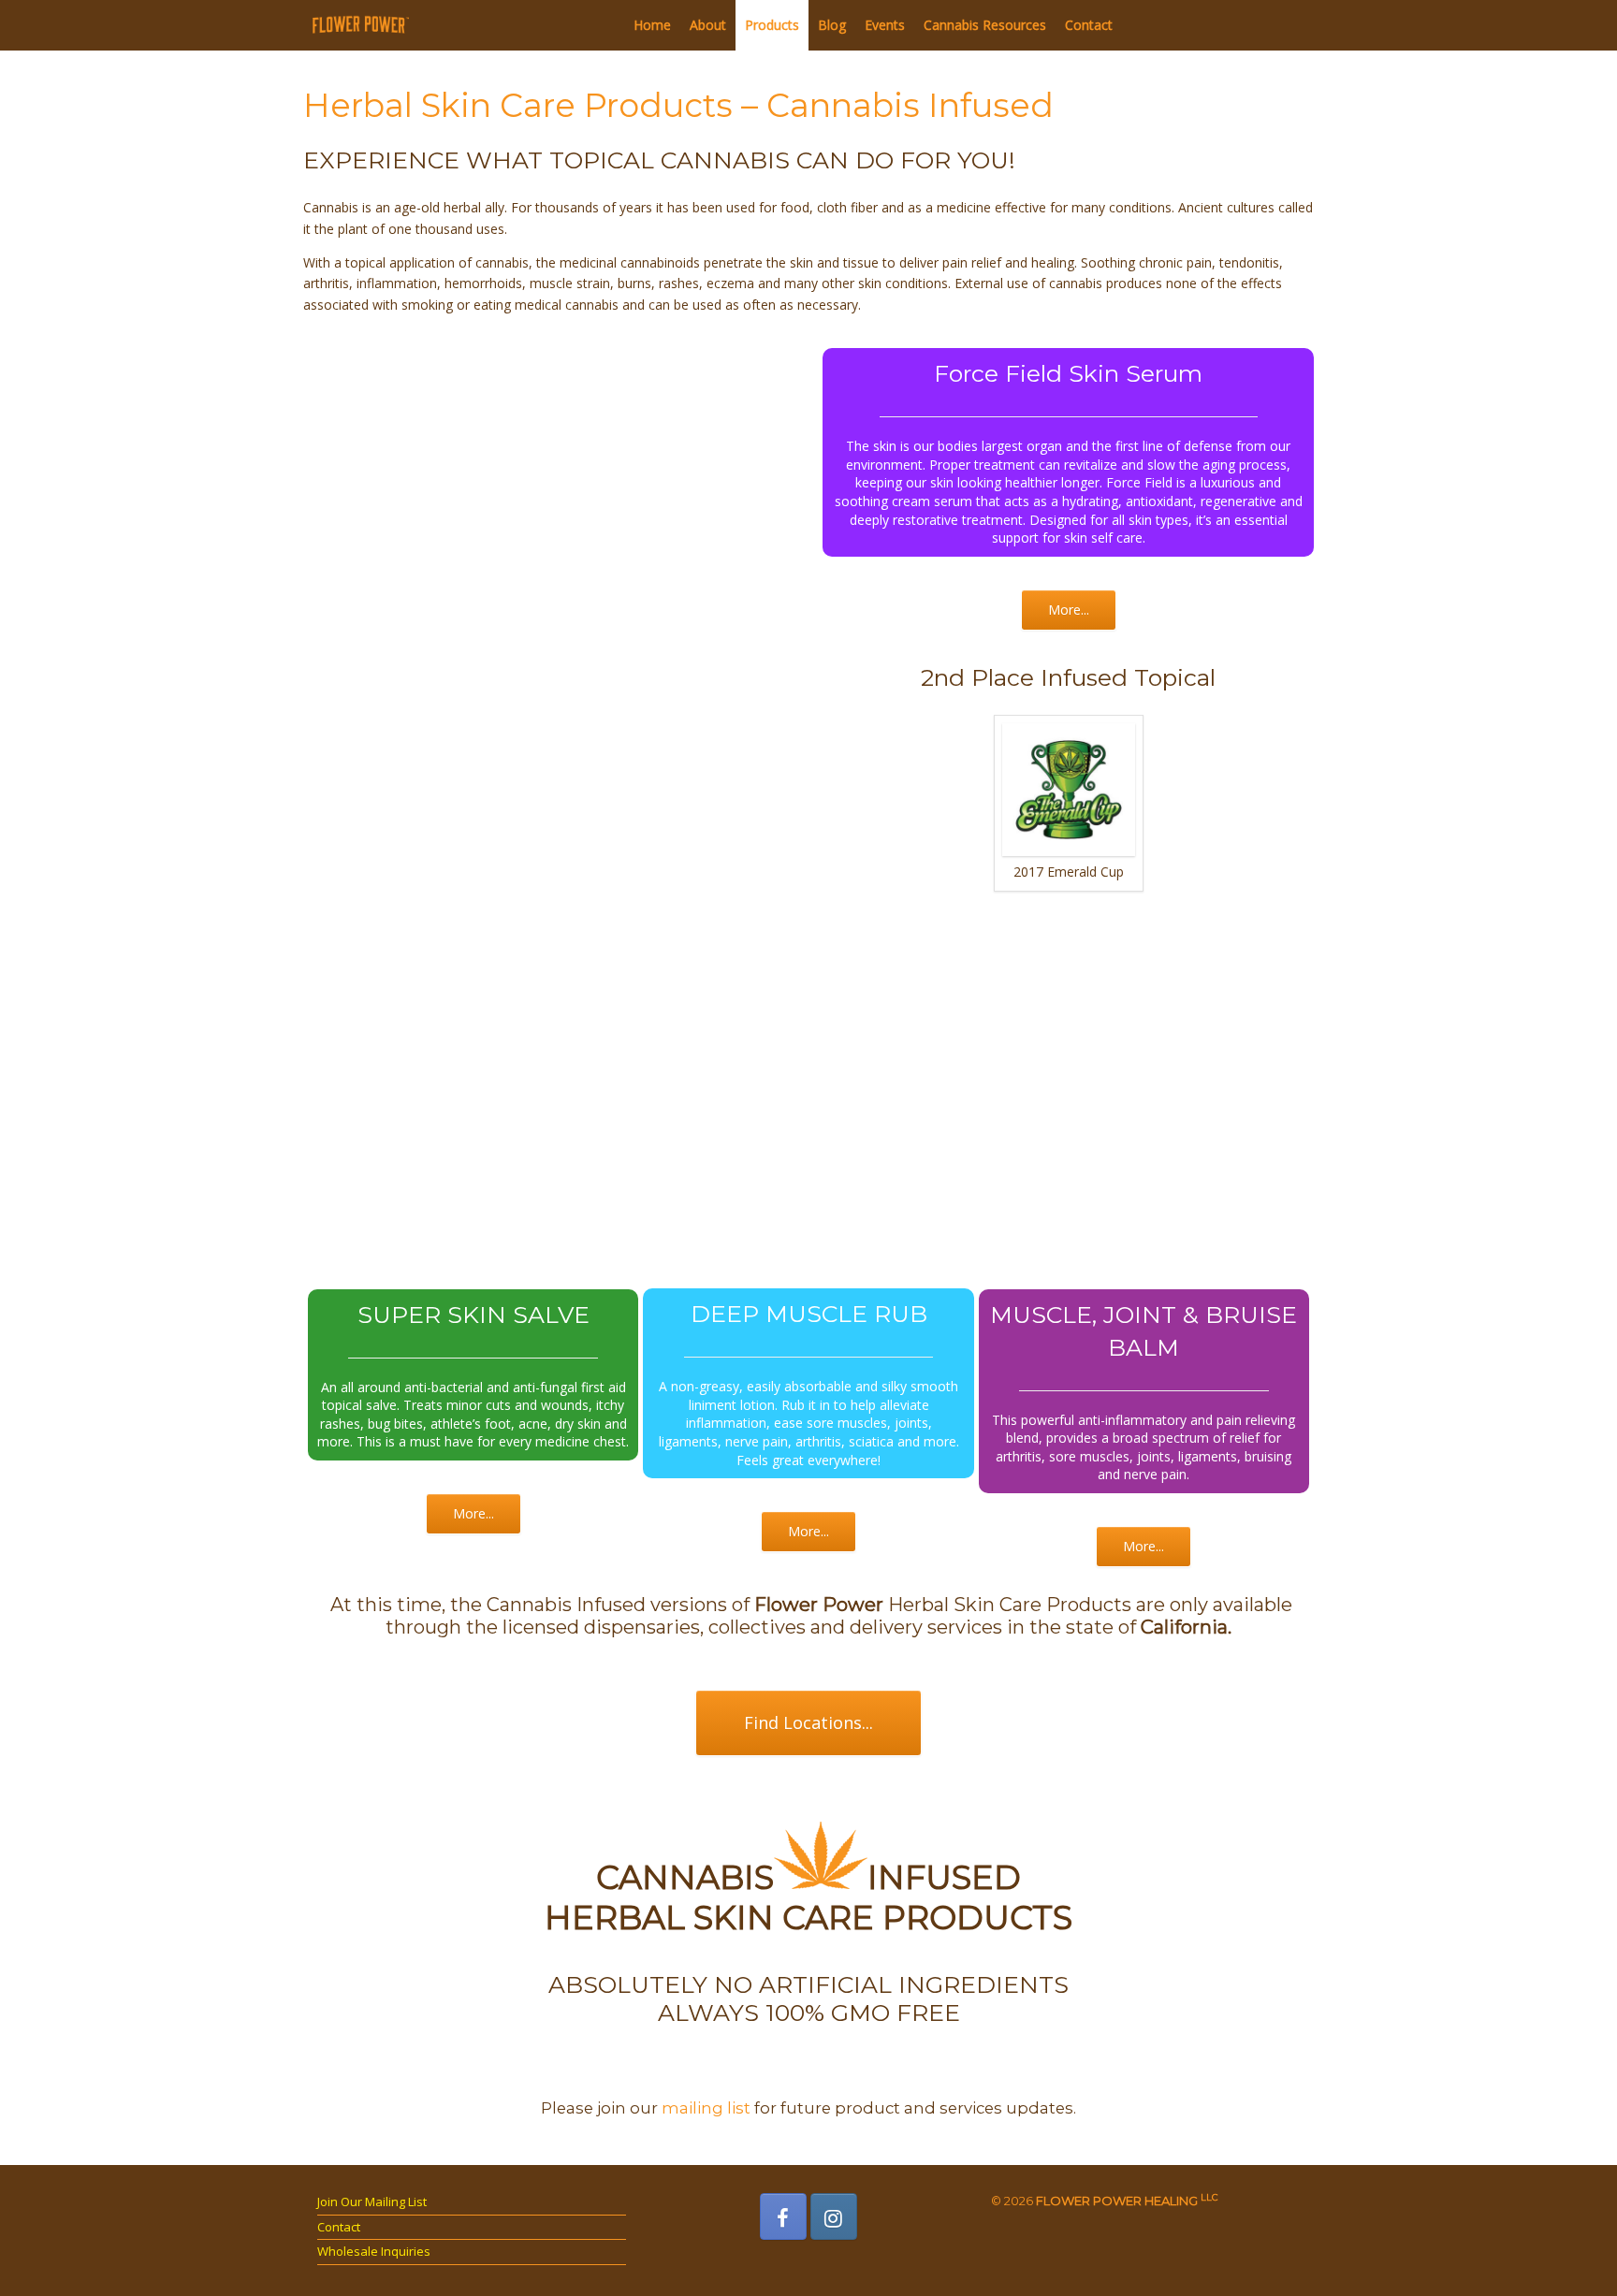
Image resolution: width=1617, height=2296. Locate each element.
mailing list (706, 2108)
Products (772, 25)
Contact (1089, 25)
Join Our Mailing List (372, 2202)
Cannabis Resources (985, 25)
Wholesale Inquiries (374, 2251)
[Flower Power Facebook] (783, 2216)
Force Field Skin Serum (1068, 373)
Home (652, 25)
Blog (832, 25)
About (708, 25)
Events (885, 25)
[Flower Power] (361, 25)
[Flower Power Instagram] (834, 2216)
